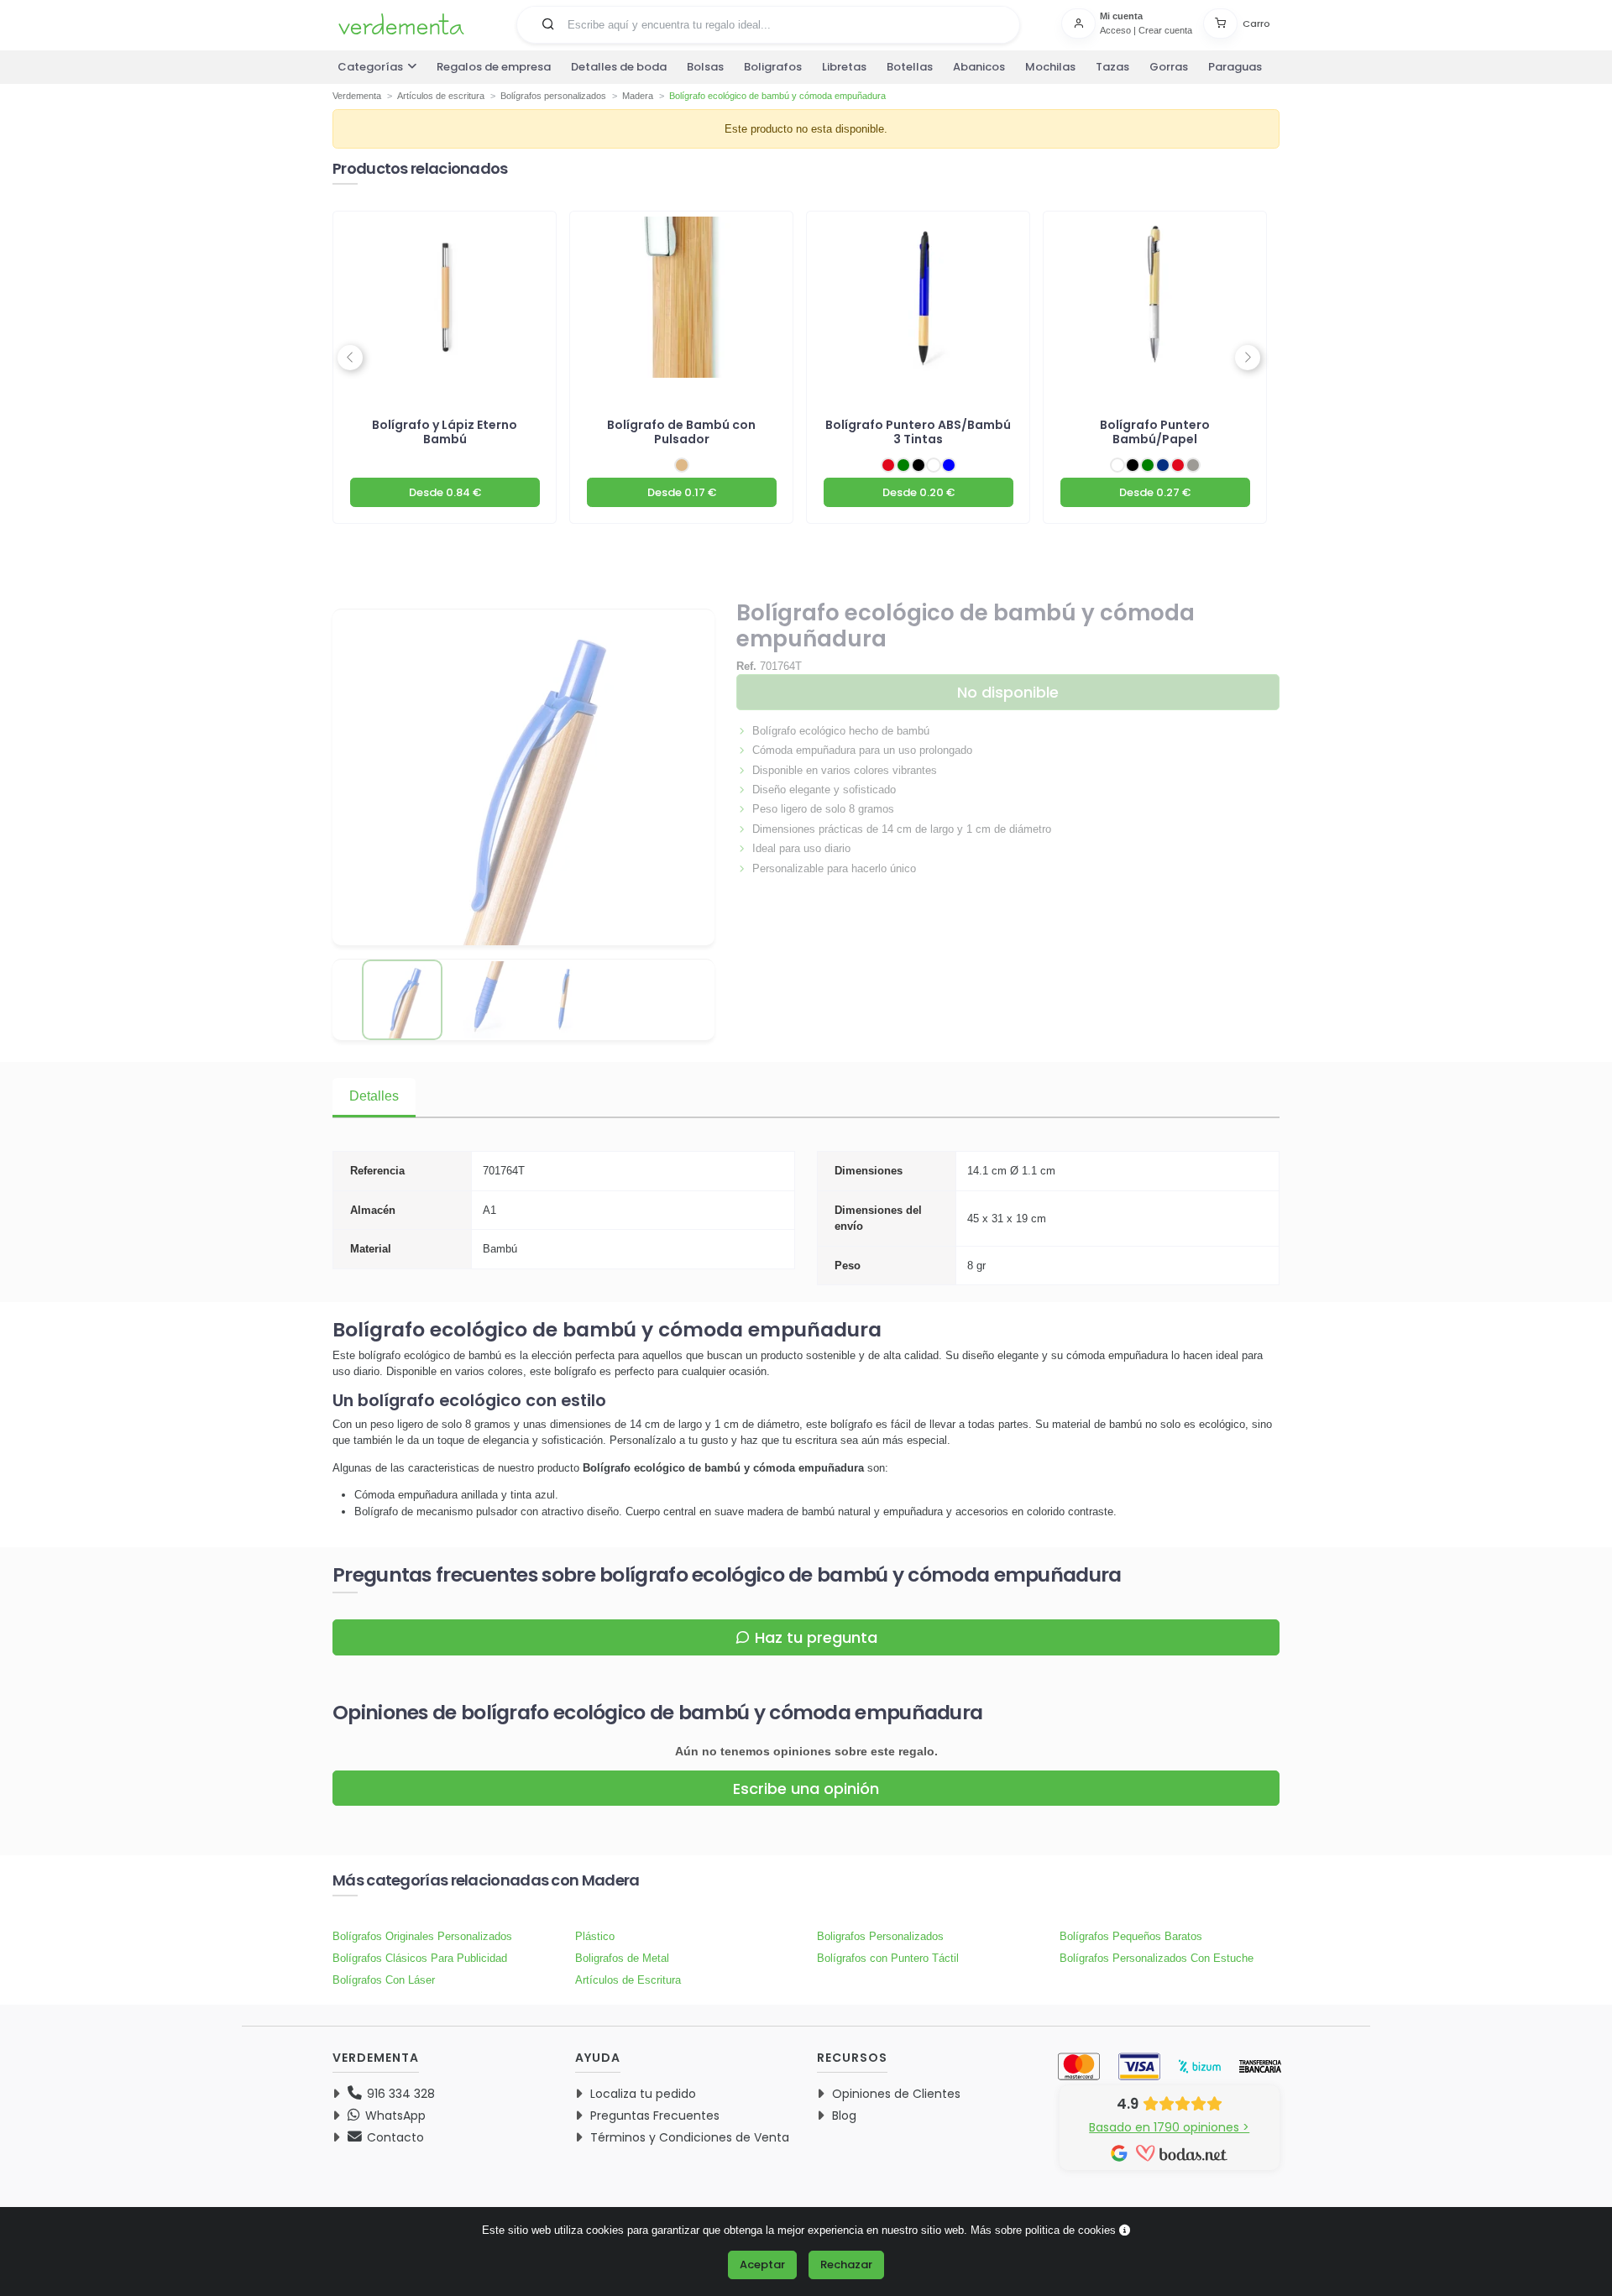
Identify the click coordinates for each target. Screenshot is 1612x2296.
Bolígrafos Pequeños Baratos (1131, 1936)
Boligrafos (773, 67)
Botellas (910, 67)
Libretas (844, 67)
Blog (844, 2116)
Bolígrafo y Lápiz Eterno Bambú (445, 432)
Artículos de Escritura (628, 1980)
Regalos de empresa (494, 67)
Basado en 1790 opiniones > (1169, 2127)
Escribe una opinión (806, 1789)
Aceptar (762, 2265)
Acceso (1115, 30)
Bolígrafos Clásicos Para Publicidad (420, 1958)
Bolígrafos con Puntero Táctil (888, 1958)
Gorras (1169, 67)
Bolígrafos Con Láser (384, 1980)
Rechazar (846, 2265)
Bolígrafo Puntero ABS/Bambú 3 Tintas (918, 432)
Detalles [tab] (374, 1096)
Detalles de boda (619, 67)
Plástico (595, 1936)
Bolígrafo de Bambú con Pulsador (681, 432)
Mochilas (1050, 67)
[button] (548, 24)
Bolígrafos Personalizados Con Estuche (1157, 1958)
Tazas (1112, 67)
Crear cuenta (1165, 30)
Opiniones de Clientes (896, 2094)
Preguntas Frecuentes (655, 2116)
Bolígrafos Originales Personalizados (422, 1936)
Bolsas (705, 67)
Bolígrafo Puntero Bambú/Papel (1155, 432)
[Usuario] (1081, 24)
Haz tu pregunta (816, 1637)
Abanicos (979, 67)
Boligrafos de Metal (622, 1958)
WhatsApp (394, 2116)
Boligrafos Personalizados (880, 1936)
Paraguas (1235, 67)
